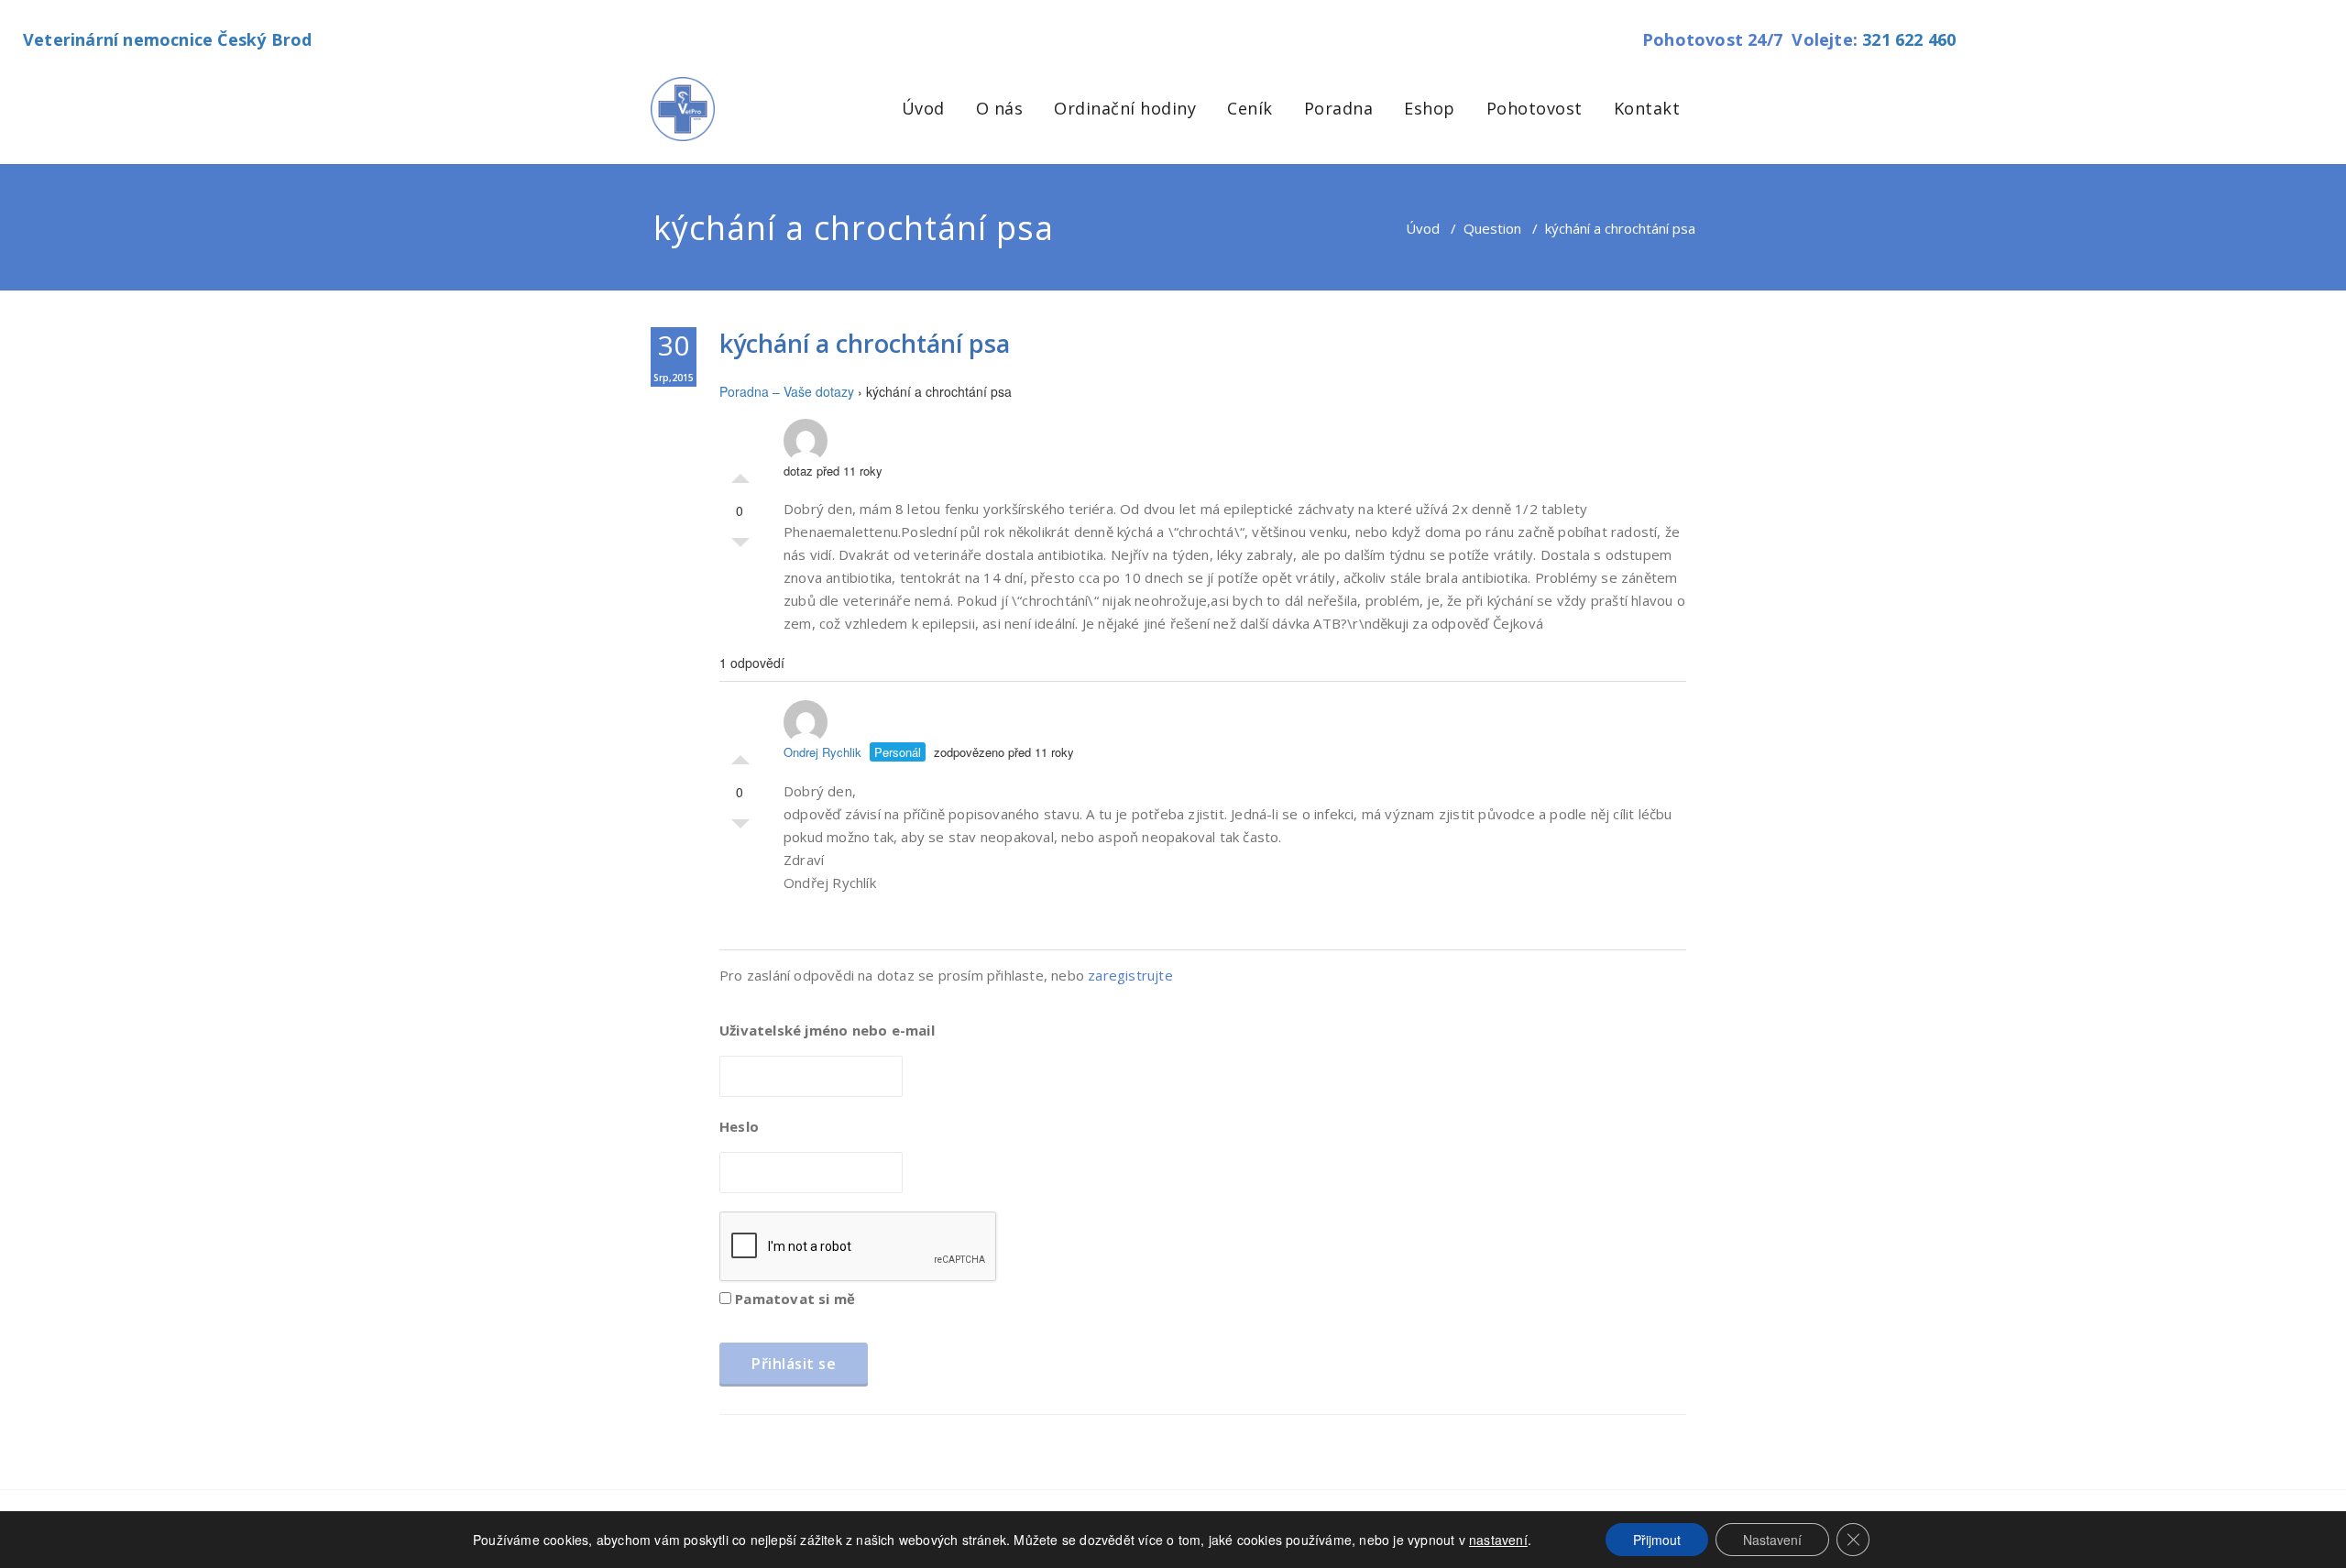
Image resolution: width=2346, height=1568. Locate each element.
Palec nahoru (740, 474)
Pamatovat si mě (793, 1299)
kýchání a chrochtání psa (865, 343)
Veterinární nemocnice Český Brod (167, 39)
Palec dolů (740, 547)
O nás (1000, 108)
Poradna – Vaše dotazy (787, 391)
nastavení (1498, 1540)
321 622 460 (1909, 39)
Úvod (923, 108)
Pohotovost (1535, 108)
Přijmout (1657, 1540)
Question (1492, 228)
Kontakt (1647, 108)
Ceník (1250, 108)
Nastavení (1772, 1540)
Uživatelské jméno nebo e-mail (827, 1030)
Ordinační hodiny (1125, 108)
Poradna (1339, 108)
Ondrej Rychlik (822, 752)
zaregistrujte (1130, 975)
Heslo (739, 1126)
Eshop (1430, 108)
